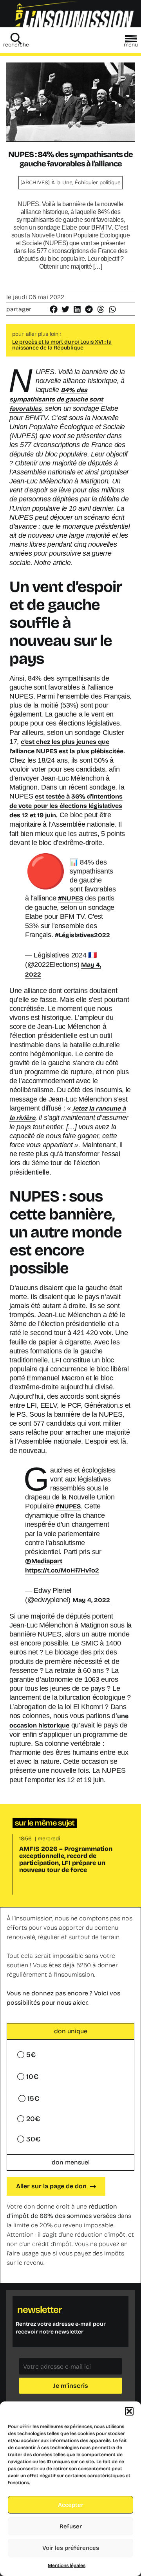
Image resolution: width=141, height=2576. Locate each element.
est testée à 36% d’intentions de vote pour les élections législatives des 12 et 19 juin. (66, 806)
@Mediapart (44, 1561)
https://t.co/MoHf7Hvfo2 (62, 1570)
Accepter (71, 2505)
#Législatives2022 (82, 935)
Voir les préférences (71, 2548)
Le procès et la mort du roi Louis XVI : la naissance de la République (62, 345)
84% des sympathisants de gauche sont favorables (56, 399)
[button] (129, 2411)
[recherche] (16, 39)
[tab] (70, 2031)
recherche (16, 45)
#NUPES (70, 898)
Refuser (71, 2526)
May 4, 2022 (91, 1600)
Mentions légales (67, 2565)
